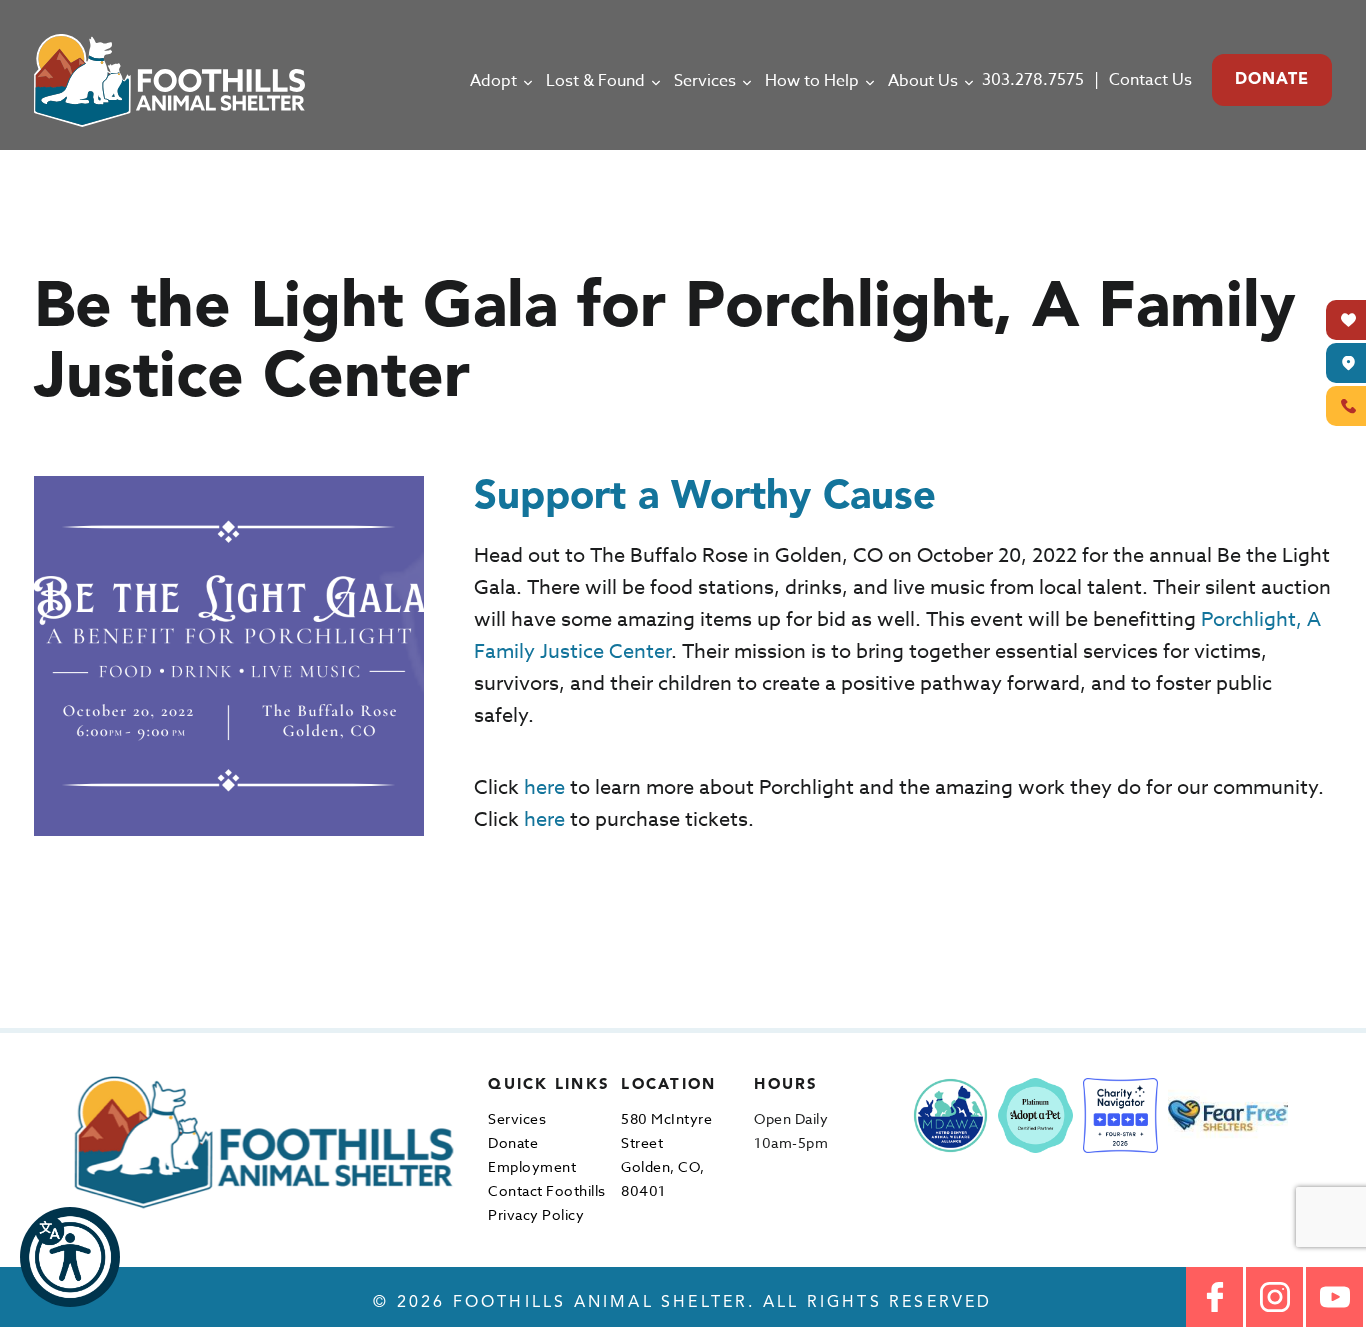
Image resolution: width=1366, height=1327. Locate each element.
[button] (70, 1257)
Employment (532, 1166)
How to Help (812, 81)
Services (705, 81)
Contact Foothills (547, 1190)
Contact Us (1150, 80)
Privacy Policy (536, 1214)
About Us (923, 81)
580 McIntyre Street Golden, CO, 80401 (666, 1154)
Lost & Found (595, 81)
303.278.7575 (1033, 80)
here (544, 787)
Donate (513, 1142)
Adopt (493, 81)
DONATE (1272, 80)
